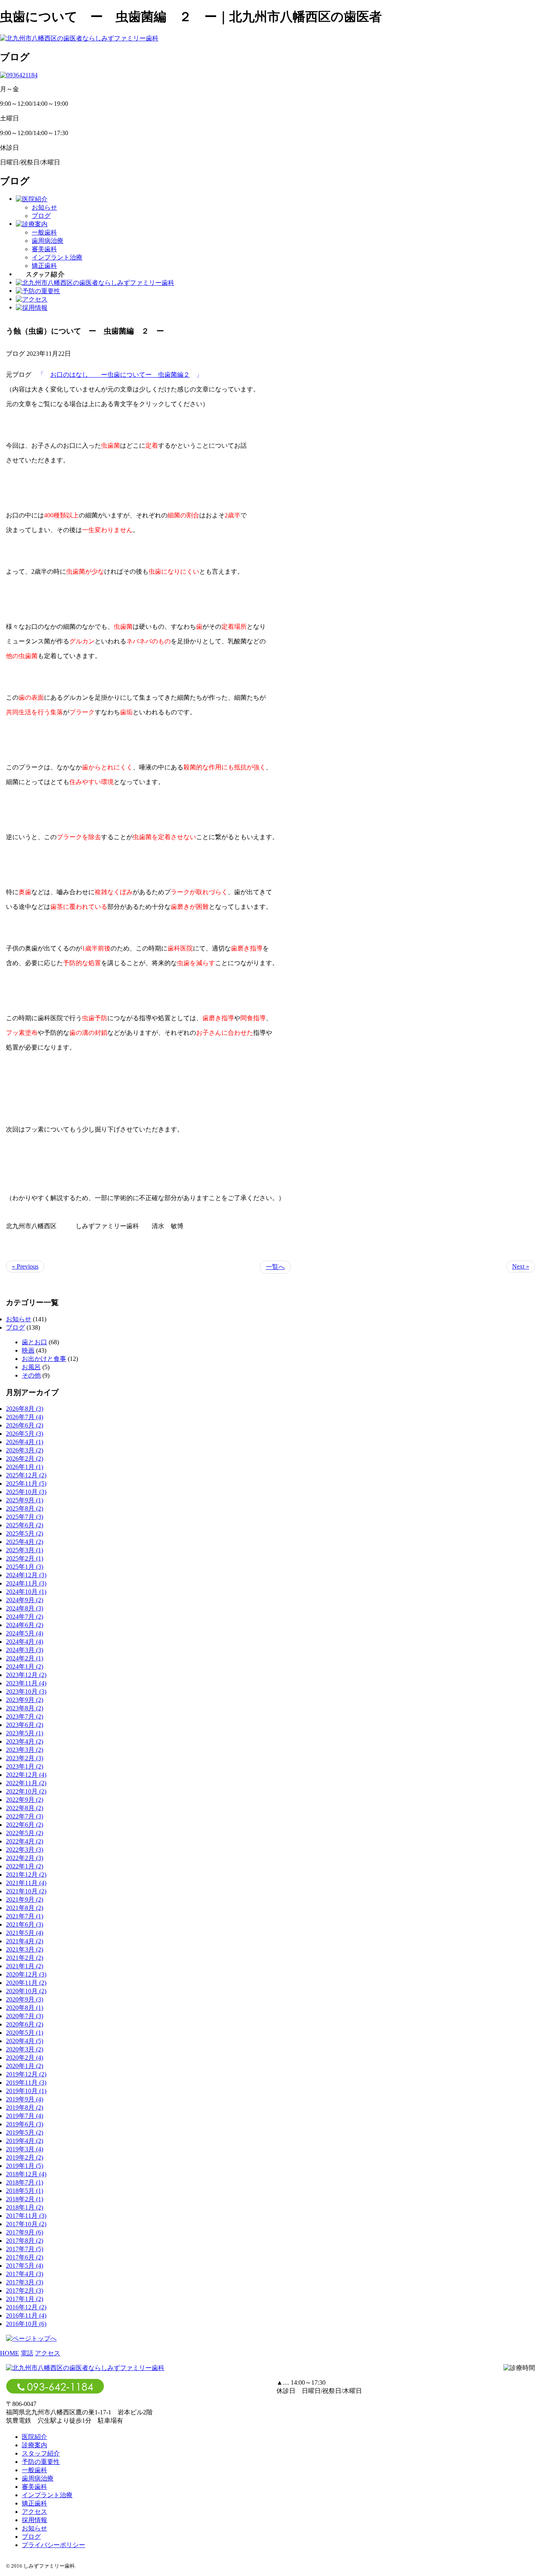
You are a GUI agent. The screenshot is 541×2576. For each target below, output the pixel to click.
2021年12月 (26, 1875)
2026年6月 (25, 1425)
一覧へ (275, 1267)
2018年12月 (26, 2174)
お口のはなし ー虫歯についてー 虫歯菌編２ (120, 375)
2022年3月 (25, 1850)
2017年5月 (25, 2266)
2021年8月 (25, 1908)
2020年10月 (26, 1991)
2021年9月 (25, 1900)
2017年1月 (25, 2299)
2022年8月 (25, 1808)
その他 (31, 1375)
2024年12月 (26, 1575)
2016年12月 (26, 2307)
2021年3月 (25, 1949)
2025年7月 (25, 1517)
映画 (28, 1350)
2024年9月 (25, 1600)
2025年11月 (26, 1484)
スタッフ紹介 (41, 2453)
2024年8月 (25, 1608)
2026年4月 (25, 1442)
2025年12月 (26, 1475)
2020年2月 (25, 2058)
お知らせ (44, 207)
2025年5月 (25, 1533)
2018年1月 (25, 2207)
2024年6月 (25, 1625)
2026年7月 (25, 1417)
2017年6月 (25, 2257)
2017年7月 (25, 2249)
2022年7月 (25, 1816)
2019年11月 (26, 2083)
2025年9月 (25, 1500)
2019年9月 (25, 2099)
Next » (521, 1266)
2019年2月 (25, 2157)
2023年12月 (26, 1675)
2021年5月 (25, 1933)
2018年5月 (25, 2191)
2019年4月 (25, 2141)
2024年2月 (25, 1658)
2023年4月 (25, 1741)
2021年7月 (25, 1916)
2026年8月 (25, 1409)
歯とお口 (34, 1342)
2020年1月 (25, 2066)
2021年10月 (26, 1891)
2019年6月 (25, 2124)
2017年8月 (25, 2241)
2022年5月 (25, 1833)
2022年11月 (26, 1783)
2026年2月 (25, 1459)
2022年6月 (25, 1825)
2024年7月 (25, 1617)
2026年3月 (25, 1450)
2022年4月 (25, 1841)
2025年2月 (25, 1558)
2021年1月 (25, 1966)
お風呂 (31, 1367)
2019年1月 (25, 2166)
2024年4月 (25, 1642)
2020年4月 (25, 2041)
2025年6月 (25, 1525)
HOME (10, 2353)
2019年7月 (25, 2116)
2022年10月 (26, 1791)
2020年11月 (26, 1983)
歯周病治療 (48, 241)
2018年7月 (25, 2182)
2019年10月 (26, 2091)
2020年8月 (25, 2008)
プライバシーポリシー (53, 2545)
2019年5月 (25, 2132)
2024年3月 (25, 1650)
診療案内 (34, 2445)
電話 (27, 2353)
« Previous (25, 1266)
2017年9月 (25, 2232)
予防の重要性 (41, 2462)
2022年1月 (25, 1866)
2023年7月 (25, 1716)
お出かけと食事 (44, 1359)
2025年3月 (25, 1550)
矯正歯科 (44, 266)
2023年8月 (25, 1708)
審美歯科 (44, 249)
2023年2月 (25, 1758)
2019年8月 (25, 2108)
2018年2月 (25, 2199)
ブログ (41, 216)
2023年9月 (25, 1700)
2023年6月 (25, 1725)
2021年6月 (25, 1924)
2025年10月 (26, 1492)
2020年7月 (25, 2016)
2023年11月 (26, 1683)
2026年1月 (25, 1467)
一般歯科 (44, 232)
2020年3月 (25, 2049)
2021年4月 (25, 1941)
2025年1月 (25, 1567)
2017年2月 (25, 2291)
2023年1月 (25, 1766)
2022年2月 (25, 1858)
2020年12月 (26, 1974)
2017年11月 (26, 2216)
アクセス (48, 2353)
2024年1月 (25, 1667)
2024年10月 (26, 1592)
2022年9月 (25, 1800)
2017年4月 (25, 2274)
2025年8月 (25, 1508)
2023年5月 (25, 1733)
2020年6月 (25, 2024)
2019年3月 (25, 2149)
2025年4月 (25, 1542)
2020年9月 (25, 1999)
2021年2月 (25, 1958)
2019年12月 (26, 2074)
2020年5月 (25, 2033)
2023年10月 (26, 1692)
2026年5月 (25, 1434)
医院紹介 (34, 2437)
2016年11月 (26, 2316)
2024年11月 (26, 1583)
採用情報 (34, 2520)
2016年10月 (26, 2324)
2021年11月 (26, 1883)
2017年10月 (26, 2224)
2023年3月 (25, 1750)
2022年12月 (26, 1775)
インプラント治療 (57, 257)
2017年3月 (25, 2282)
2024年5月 (25, 1633)
